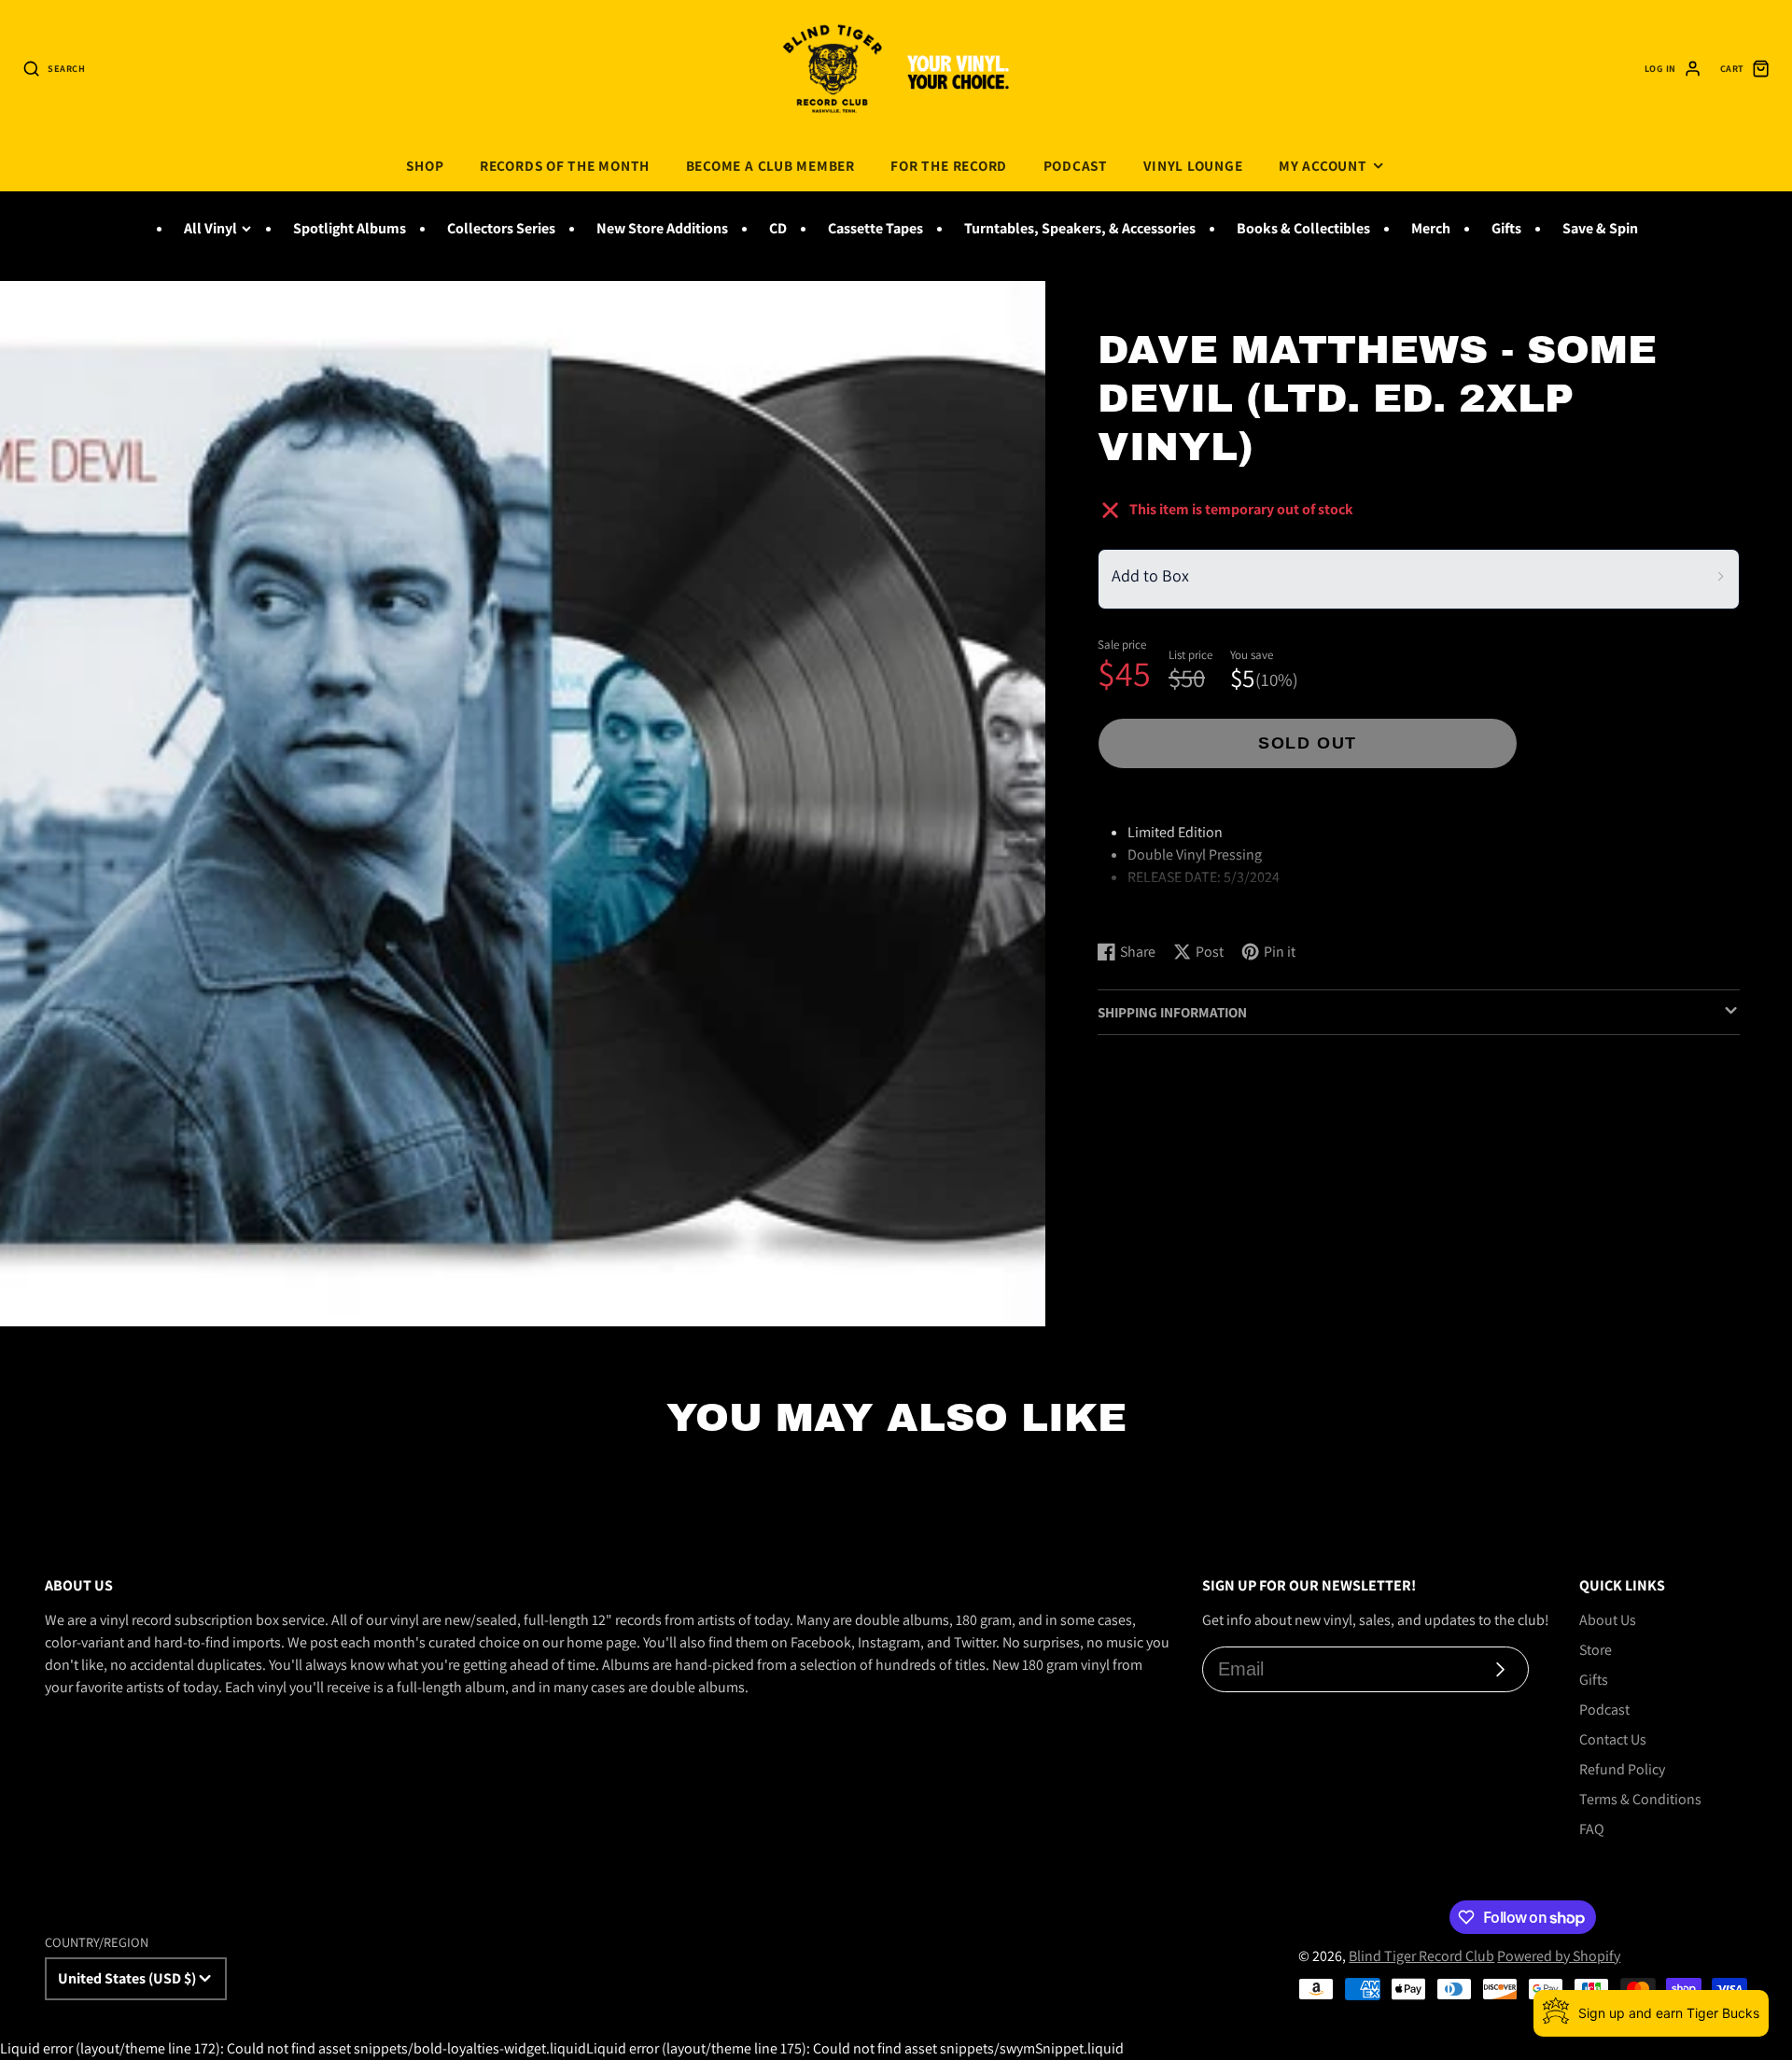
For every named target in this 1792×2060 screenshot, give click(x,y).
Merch (1431, 228)
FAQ (1592, 1829)
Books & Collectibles (1303, 228)
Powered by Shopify (1559, 1956)
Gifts (1506, 228)
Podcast (1076, 165)
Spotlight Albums (350, 228)
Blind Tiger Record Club (1421, 1956)
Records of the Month (565, 165)
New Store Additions (662, 228)
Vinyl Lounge (1193, 165)
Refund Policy (1622, 1769)
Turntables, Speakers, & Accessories (1080, 228)
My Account (1323, 165)
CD (778, 228)
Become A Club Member (770, 165)
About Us (1608, 1620)
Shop (425, 165)
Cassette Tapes (875, 228)
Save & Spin (1600, 228)
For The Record (949, 165)
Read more (1134, 908)
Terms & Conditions (1640, 1799)
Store (1596, 1650)
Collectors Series (501, 228)
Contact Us (1613, 1739)
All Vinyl (210, 228)
